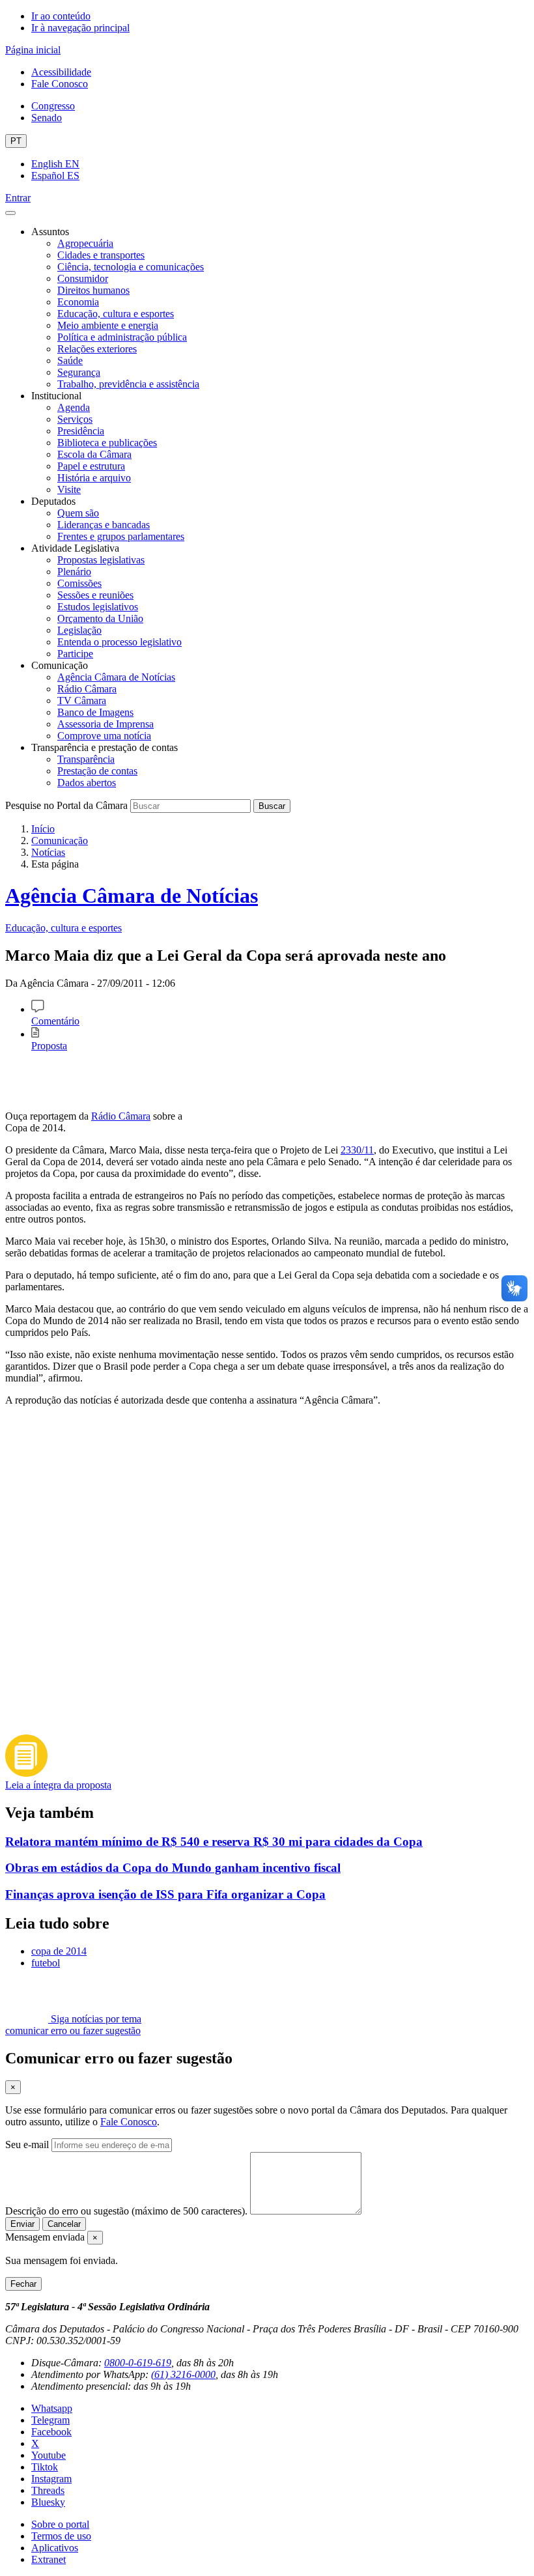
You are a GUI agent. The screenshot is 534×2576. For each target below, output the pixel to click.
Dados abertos (87, 783)
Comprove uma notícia (104, 736)
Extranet (49, 2559)
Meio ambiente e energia (108, 325)
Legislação (79, 630)
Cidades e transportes (101, 255)
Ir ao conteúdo (61, 16)
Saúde (70, 361)
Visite (69, 489)
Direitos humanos (93, 290)
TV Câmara (82, 701)
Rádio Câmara (87, 689)
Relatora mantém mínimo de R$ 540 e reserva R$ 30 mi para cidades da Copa (214, 1842)
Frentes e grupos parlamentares (121, 536)
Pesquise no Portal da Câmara (66, 805)
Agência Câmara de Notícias (116, 677)
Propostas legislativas (101, 560)
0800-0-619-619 (138, 2363)
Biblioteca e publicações (107, 443)
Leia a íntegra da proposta (58, 1785)
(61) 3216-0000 (183, 2374)
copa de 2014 (59, 1951)
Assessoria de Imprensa (105, 724)
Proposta (49, 1046)
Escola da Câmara (94, 454)
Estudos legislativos (98, 607)
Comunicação (60, 841)
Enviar (22, 2224)
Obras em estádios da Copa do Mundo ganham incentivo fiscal (173, 1868)
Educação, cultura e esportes (116, 314)
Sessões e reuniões (95, 595)
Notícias (48, 852)
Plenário (74, 572)
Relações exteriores (97, 349)
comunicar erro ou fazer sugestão (73, 2031)
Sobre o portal (60, 2524)
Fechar (23, 2284)
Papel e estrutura (91, 466)
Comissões (79, 583)
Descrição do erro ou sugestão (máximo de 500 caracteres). (126, 2211)
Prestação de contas (97, 771)
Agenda (74, 407)
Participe (75, 654)
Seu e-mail (27, 2144)
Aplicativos (55, 2548)
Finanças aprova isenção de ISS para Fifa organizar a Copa (165, 1894)
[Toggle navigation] (10, 213)
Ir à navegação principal (80, 28)
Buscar (272, 806)
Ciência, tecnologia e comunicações (131, 267)
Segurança (79, 372)
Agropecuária (85, 243)
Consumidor (83, 278)
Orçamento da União (100, 618)
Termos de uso (61, 2536)
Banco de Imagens (95, 712)
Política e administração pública (122, 337)
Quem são (78, 513)
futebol (46, 1963)
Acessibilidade (61, 72)
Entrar (18, 198)
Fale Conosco (60, 84)
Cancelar (64, 2224)
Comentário (55, 1021)
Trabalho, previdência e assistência (128, 384)
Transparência (86, 759)
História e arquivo (94, 478)
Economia (78, 302)
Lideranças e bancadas (104, 525)
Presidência (81, 431)
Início (43, 829)
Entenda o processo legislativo (119, 642)
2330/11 (357, 1150)
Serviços (75, 419)
